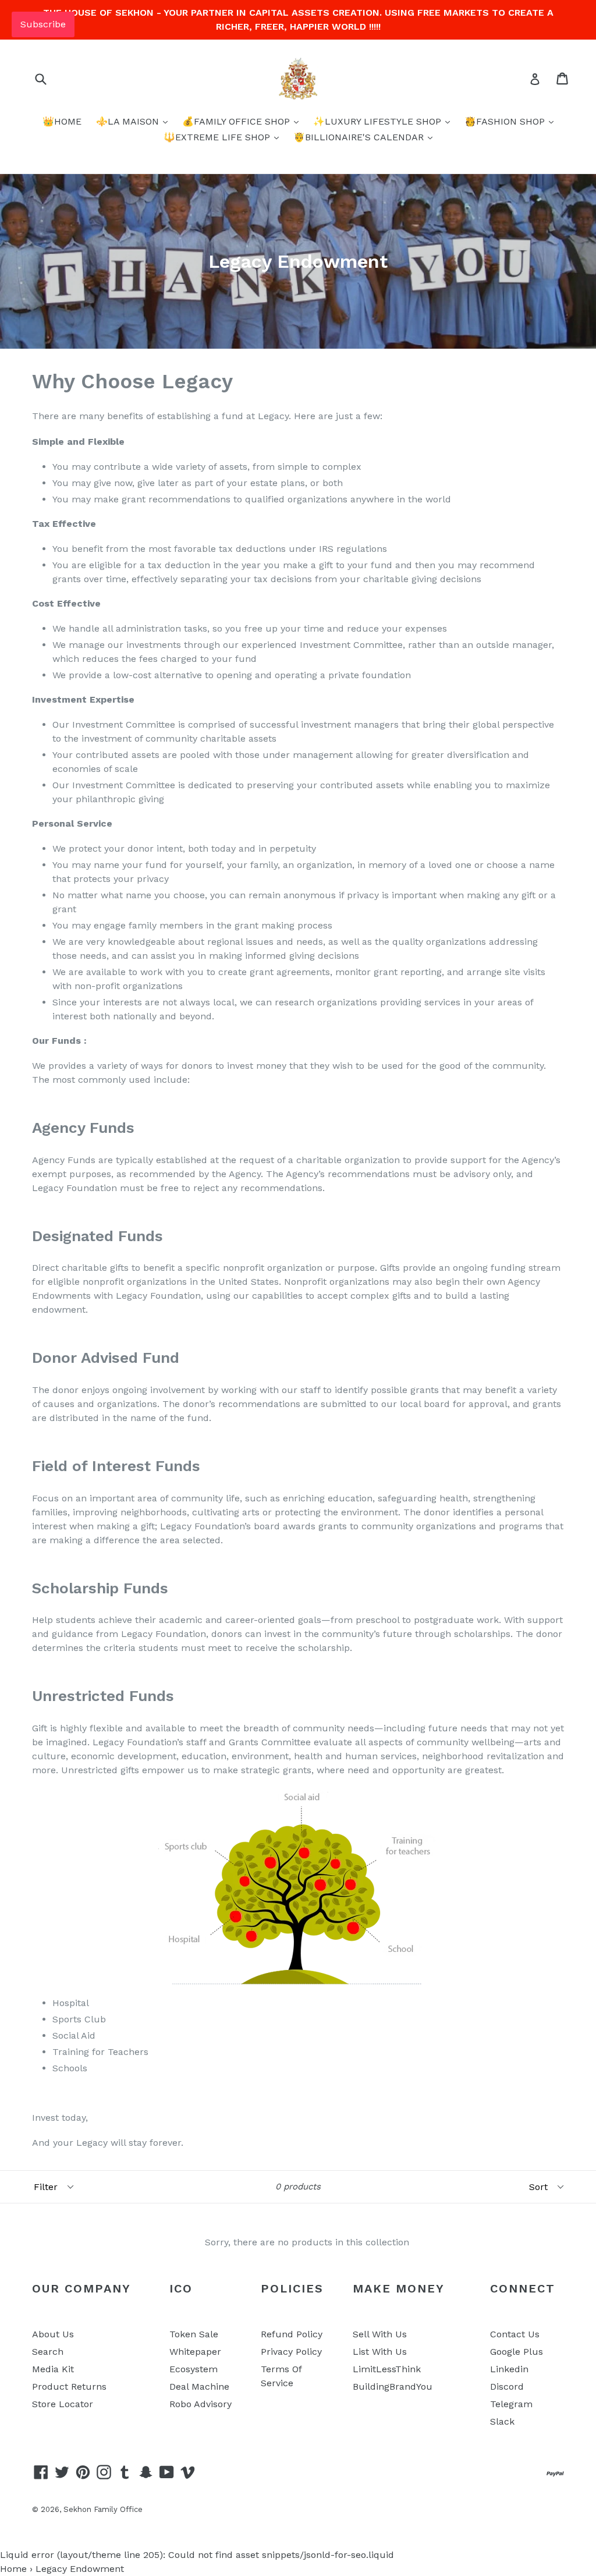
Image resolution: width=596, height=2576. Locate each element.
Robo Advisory (201, 2404)
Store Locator (63, 2404)
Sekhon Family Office (103, 2509)
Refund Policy (292, 2334)
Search (48, 2352)
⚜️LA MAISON (129, 121)
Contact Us (515, 2334)
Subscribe (43, 24)
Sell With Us (380, 2334)
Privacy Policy (291, 2352)
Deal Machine (199, 2387)
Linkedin (509, 2369)
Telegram (511, 2404)
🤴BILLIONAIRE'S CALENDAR (360, 137)
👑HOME (62, 121)
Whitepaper (195, 2352)
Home (13, 2569)
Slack (502, 2421)
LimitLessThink (387, 2369)
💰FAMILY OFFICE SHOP (237, 121)
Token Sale (194, 2334)
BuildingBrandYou (393, 2387)
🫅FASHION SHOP (506, 121)
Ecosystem (194, 2369)
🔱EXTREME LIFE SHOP (218, 137)
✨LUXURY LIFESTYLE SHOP (379, 121)
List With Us (380, 2352)
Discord (507, 2387)
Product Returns (69, 2387)
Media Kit (53, 2369)
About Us (53, 2334)
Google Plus (517, 2352)
